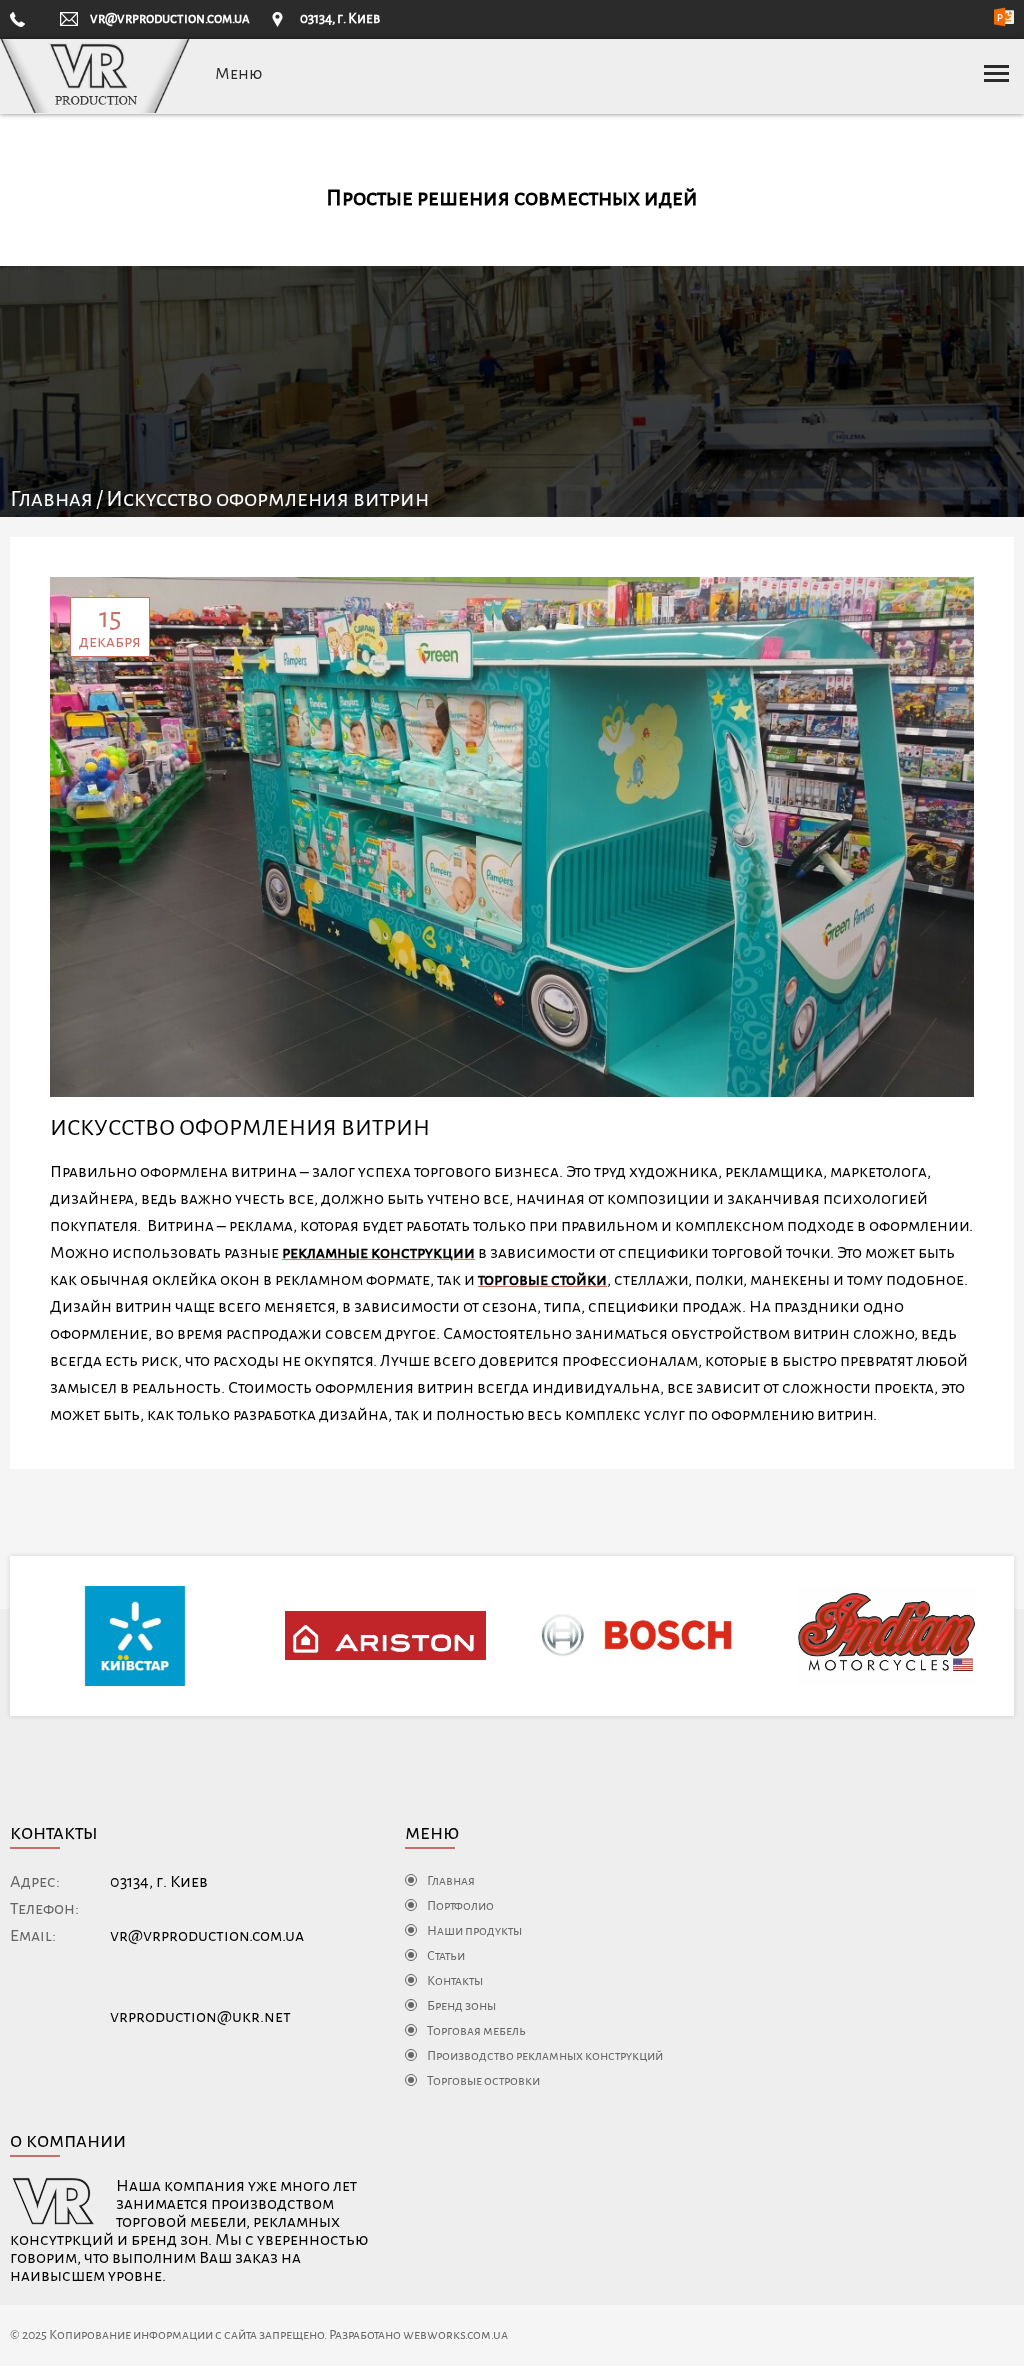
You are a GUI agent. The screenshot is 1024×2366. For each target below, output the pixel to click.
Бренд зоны (461, 2006)
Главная (51, 499)
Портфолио (460, 1906)
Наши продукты (474, 1931)
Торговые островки (483, 2081)
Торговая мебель (476, 2031)
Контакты (455, 1981)
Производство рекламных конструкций (545, 2056)
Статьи (446, 1956)
